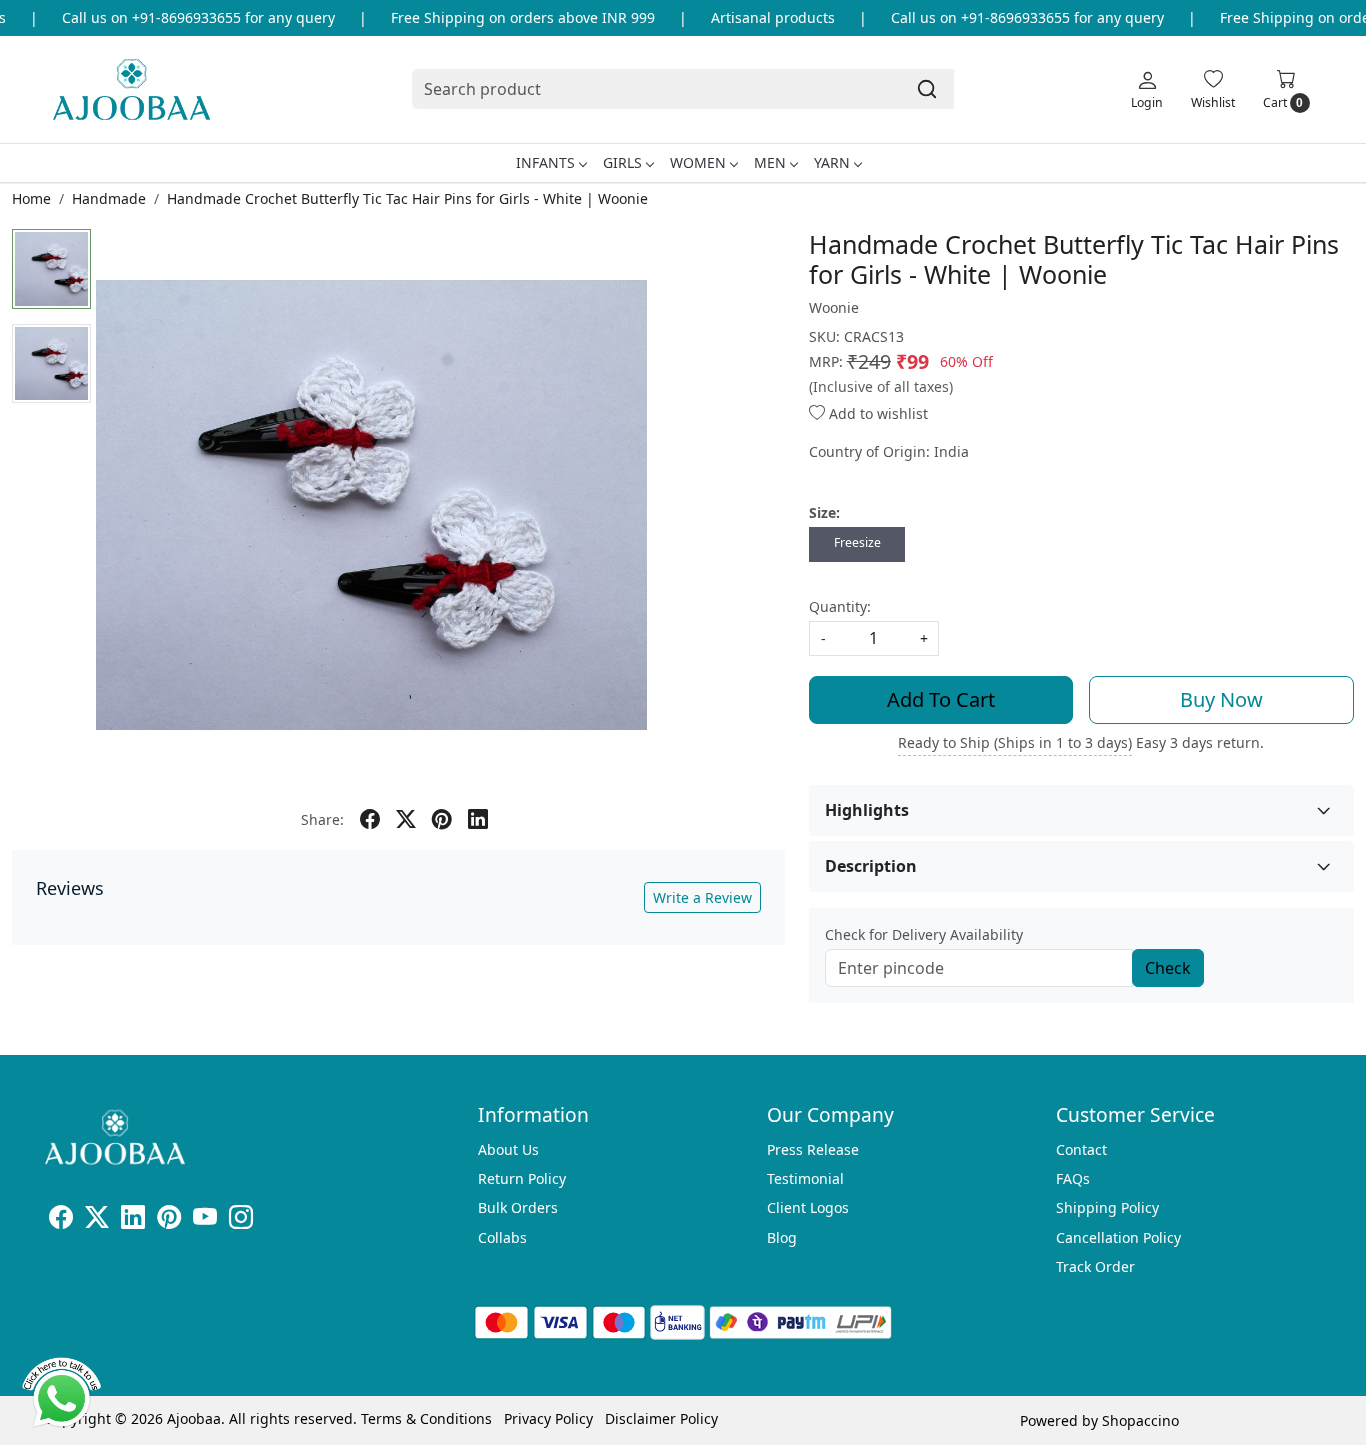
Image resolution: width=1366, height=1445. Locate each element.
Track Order (1095, 1266)
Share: (322, 819)
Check (1168, 968)
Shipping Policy (1107, 1207)
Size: (824, 512)
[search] (927, 89)
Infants (545, 162)
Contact (1081, 1149)
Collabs (502, 1237)
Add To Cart (941, 699)
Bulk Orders (518, 1207)
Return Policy (522, 1178)
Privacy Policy (548, 1418)
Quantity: (840, 606)
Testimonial (805, 1178)
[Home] (131, 89)
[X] (97, 1220)
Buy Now (1221, 699)
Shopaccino (1140, 1420)
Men (770, 162)
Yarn (832, 162)
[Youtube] (205, 1220)
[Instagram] (241, 1220)
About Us (508, 1149)
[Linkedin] (133, 1220)
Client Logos (808, 1207)
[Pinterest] (169, 1220)
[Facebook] (61, 1220)
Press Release (813, 1149)
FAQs (1073, 1178)
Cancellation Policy (1118, 1237)
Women (698, 162)
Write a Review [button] (702, 897)
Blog (782, 1237)
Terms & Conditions (426, 1418)
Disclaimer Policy (661, 1418)
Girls (622, 162)
